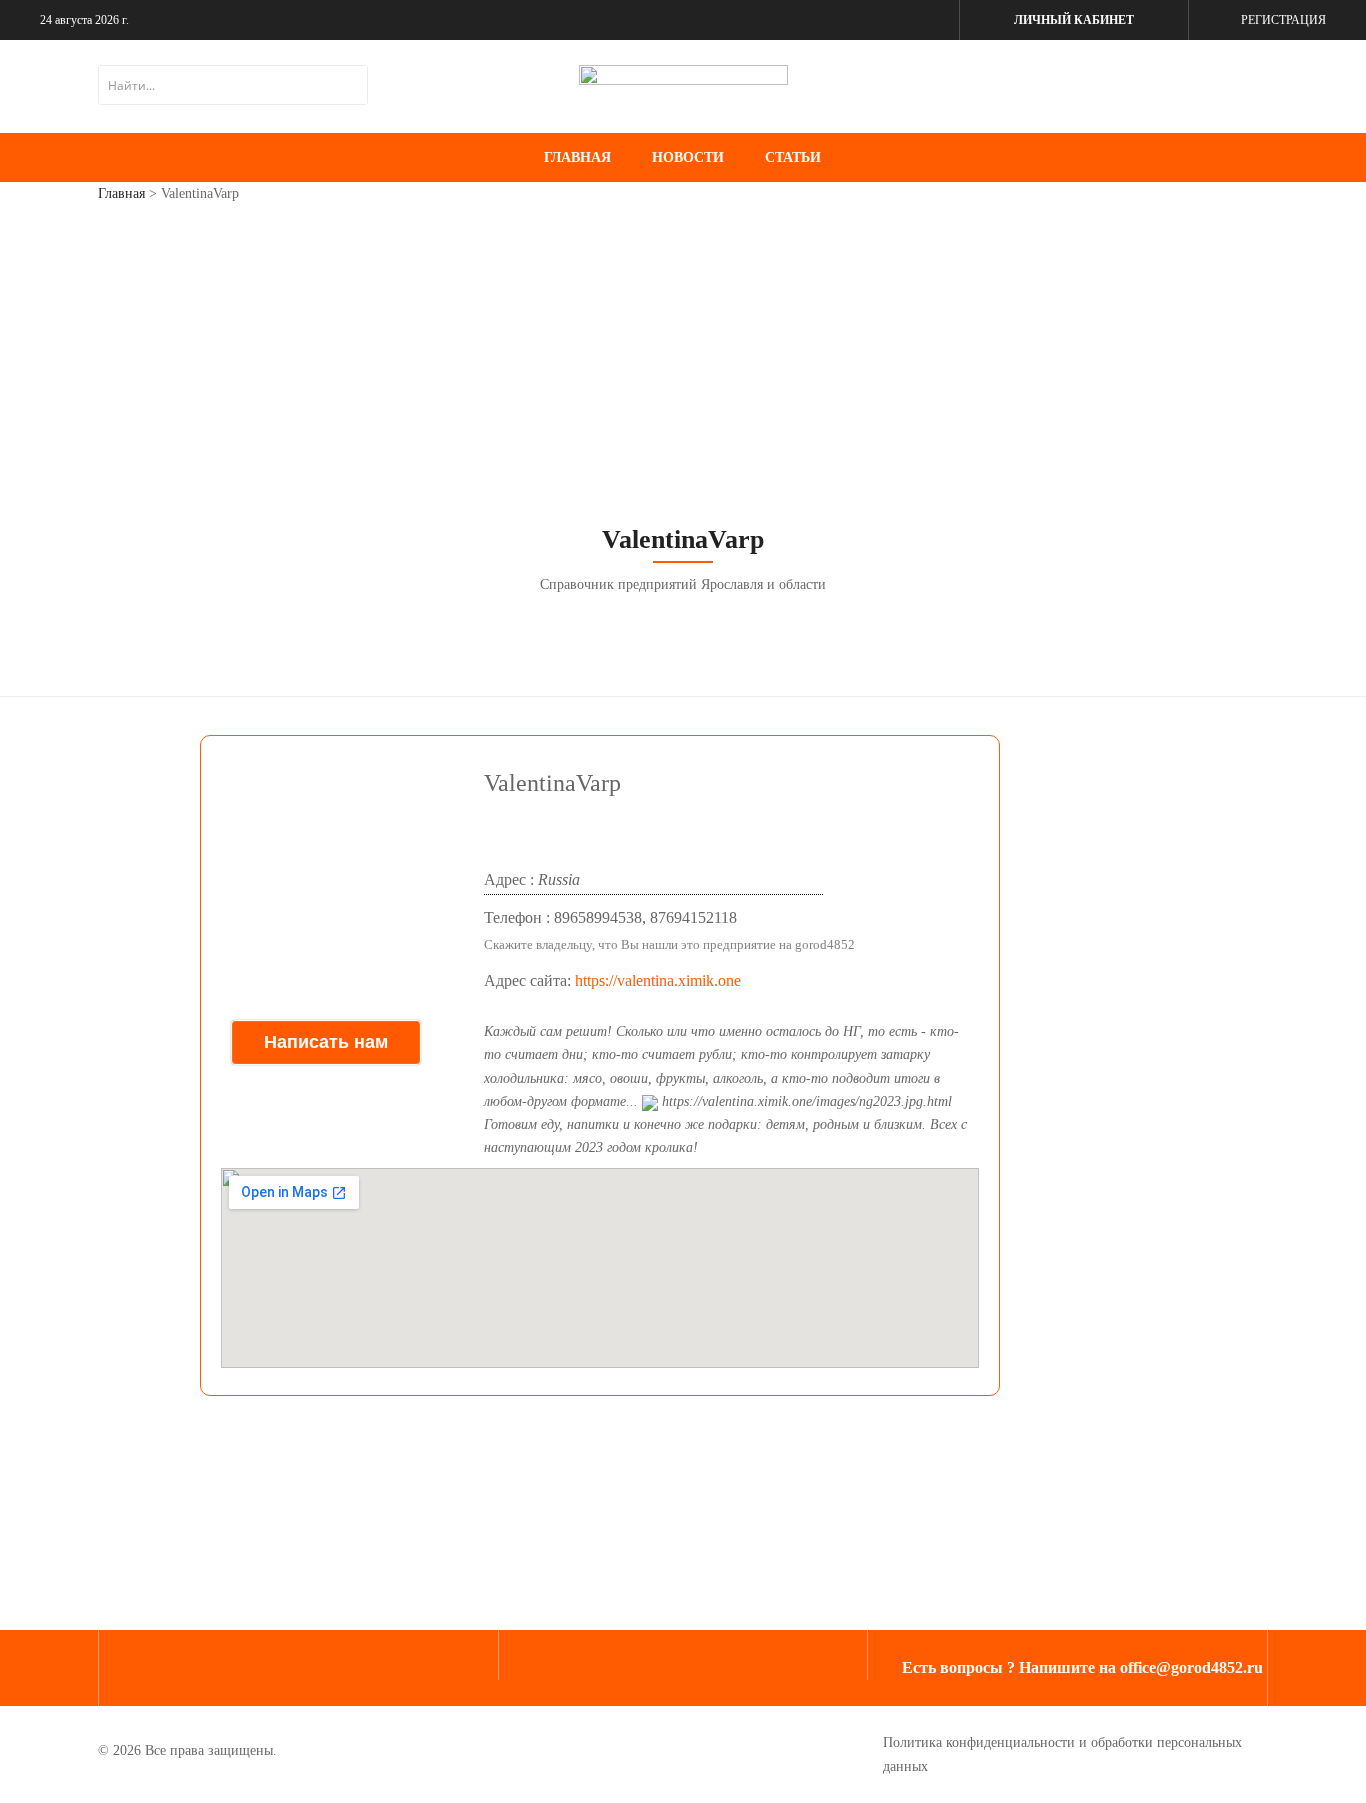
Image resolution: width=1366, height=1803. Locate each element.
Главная (121, 193)
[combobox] (233, 85)
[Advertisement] (683, 369)
